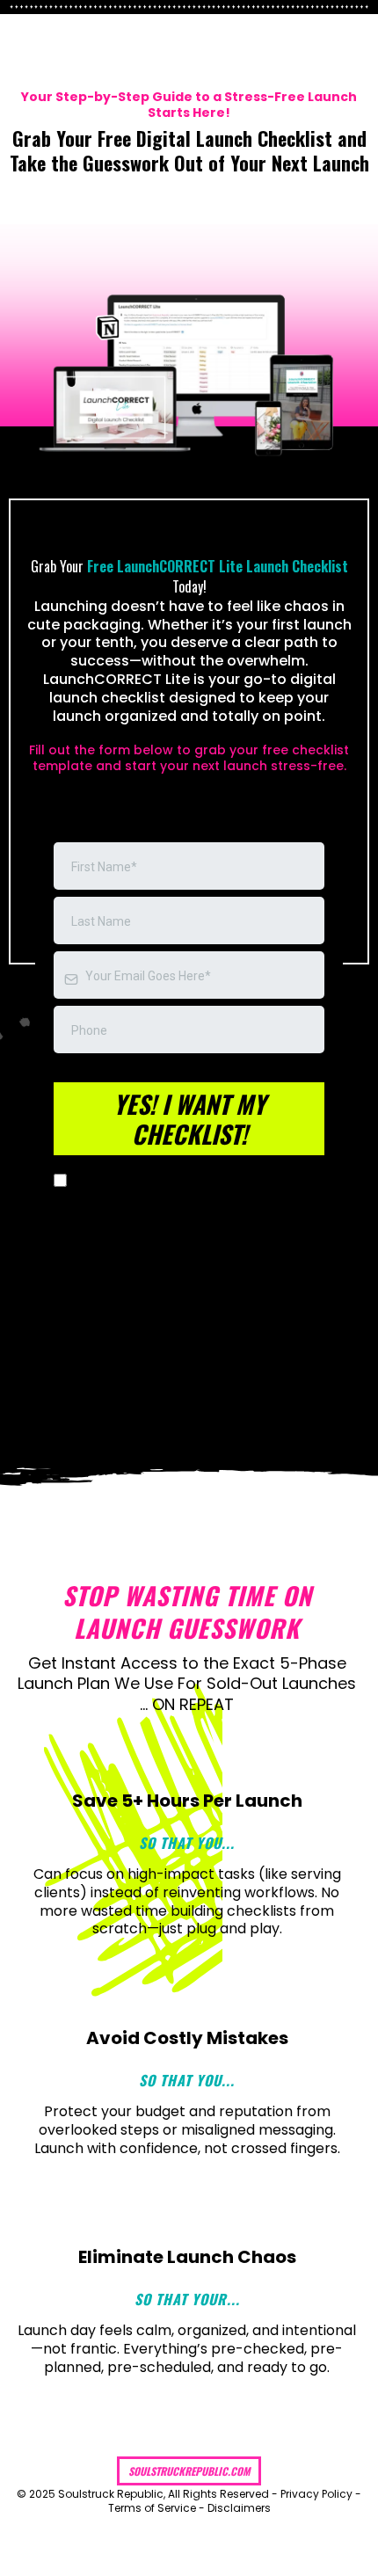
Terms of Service (152, 2508)
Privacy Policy (316, 2494)
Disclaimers (239, 2508)
